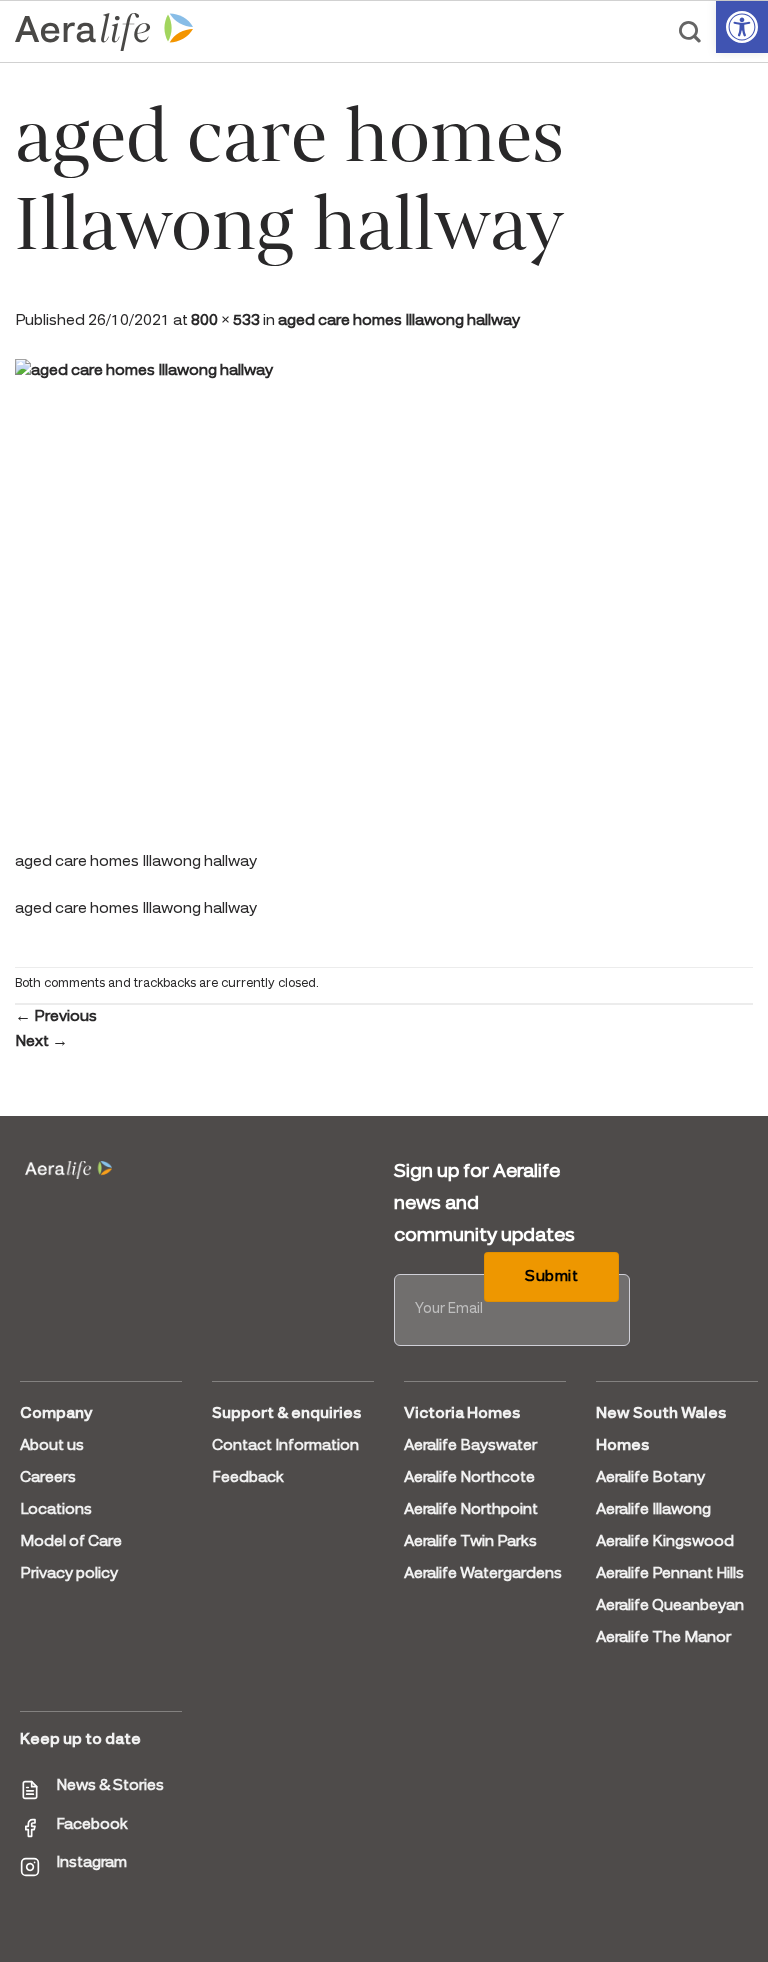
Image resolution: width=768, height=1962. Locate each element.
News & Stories (110, 1786)
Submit (551, 1277)
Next (41, 1042)
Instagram (91, 1863)
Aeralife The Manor (663, 1638)
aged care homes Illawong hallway (399, 321)
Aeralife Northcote (469, 1478)
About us (52, 1446)
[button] (742, 27)
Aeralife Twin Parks (470, 1542)
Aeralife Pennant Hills (670, 1574)
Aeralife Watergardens (483, 1574)
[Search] (690, 32)
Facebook (92, 1825)
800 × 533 (225, 321)
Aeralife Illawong (653, 1510)
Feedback (248, 1478)
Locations (56, 1510)
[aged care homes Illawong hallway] (384, 602)
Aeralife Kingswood (665, 1542)
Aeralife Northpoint (471, 1510)
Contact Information (285, 1446)
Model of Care (71, 1542)
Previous (56, 1017)
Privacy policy (69, 1574)
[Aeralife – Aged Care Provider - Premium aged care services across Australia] (105, 32)
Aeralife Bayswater (470, 1446)
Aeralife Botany (650, 1478)
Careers (48, 1478)
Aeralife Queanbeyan (670, 1606)
